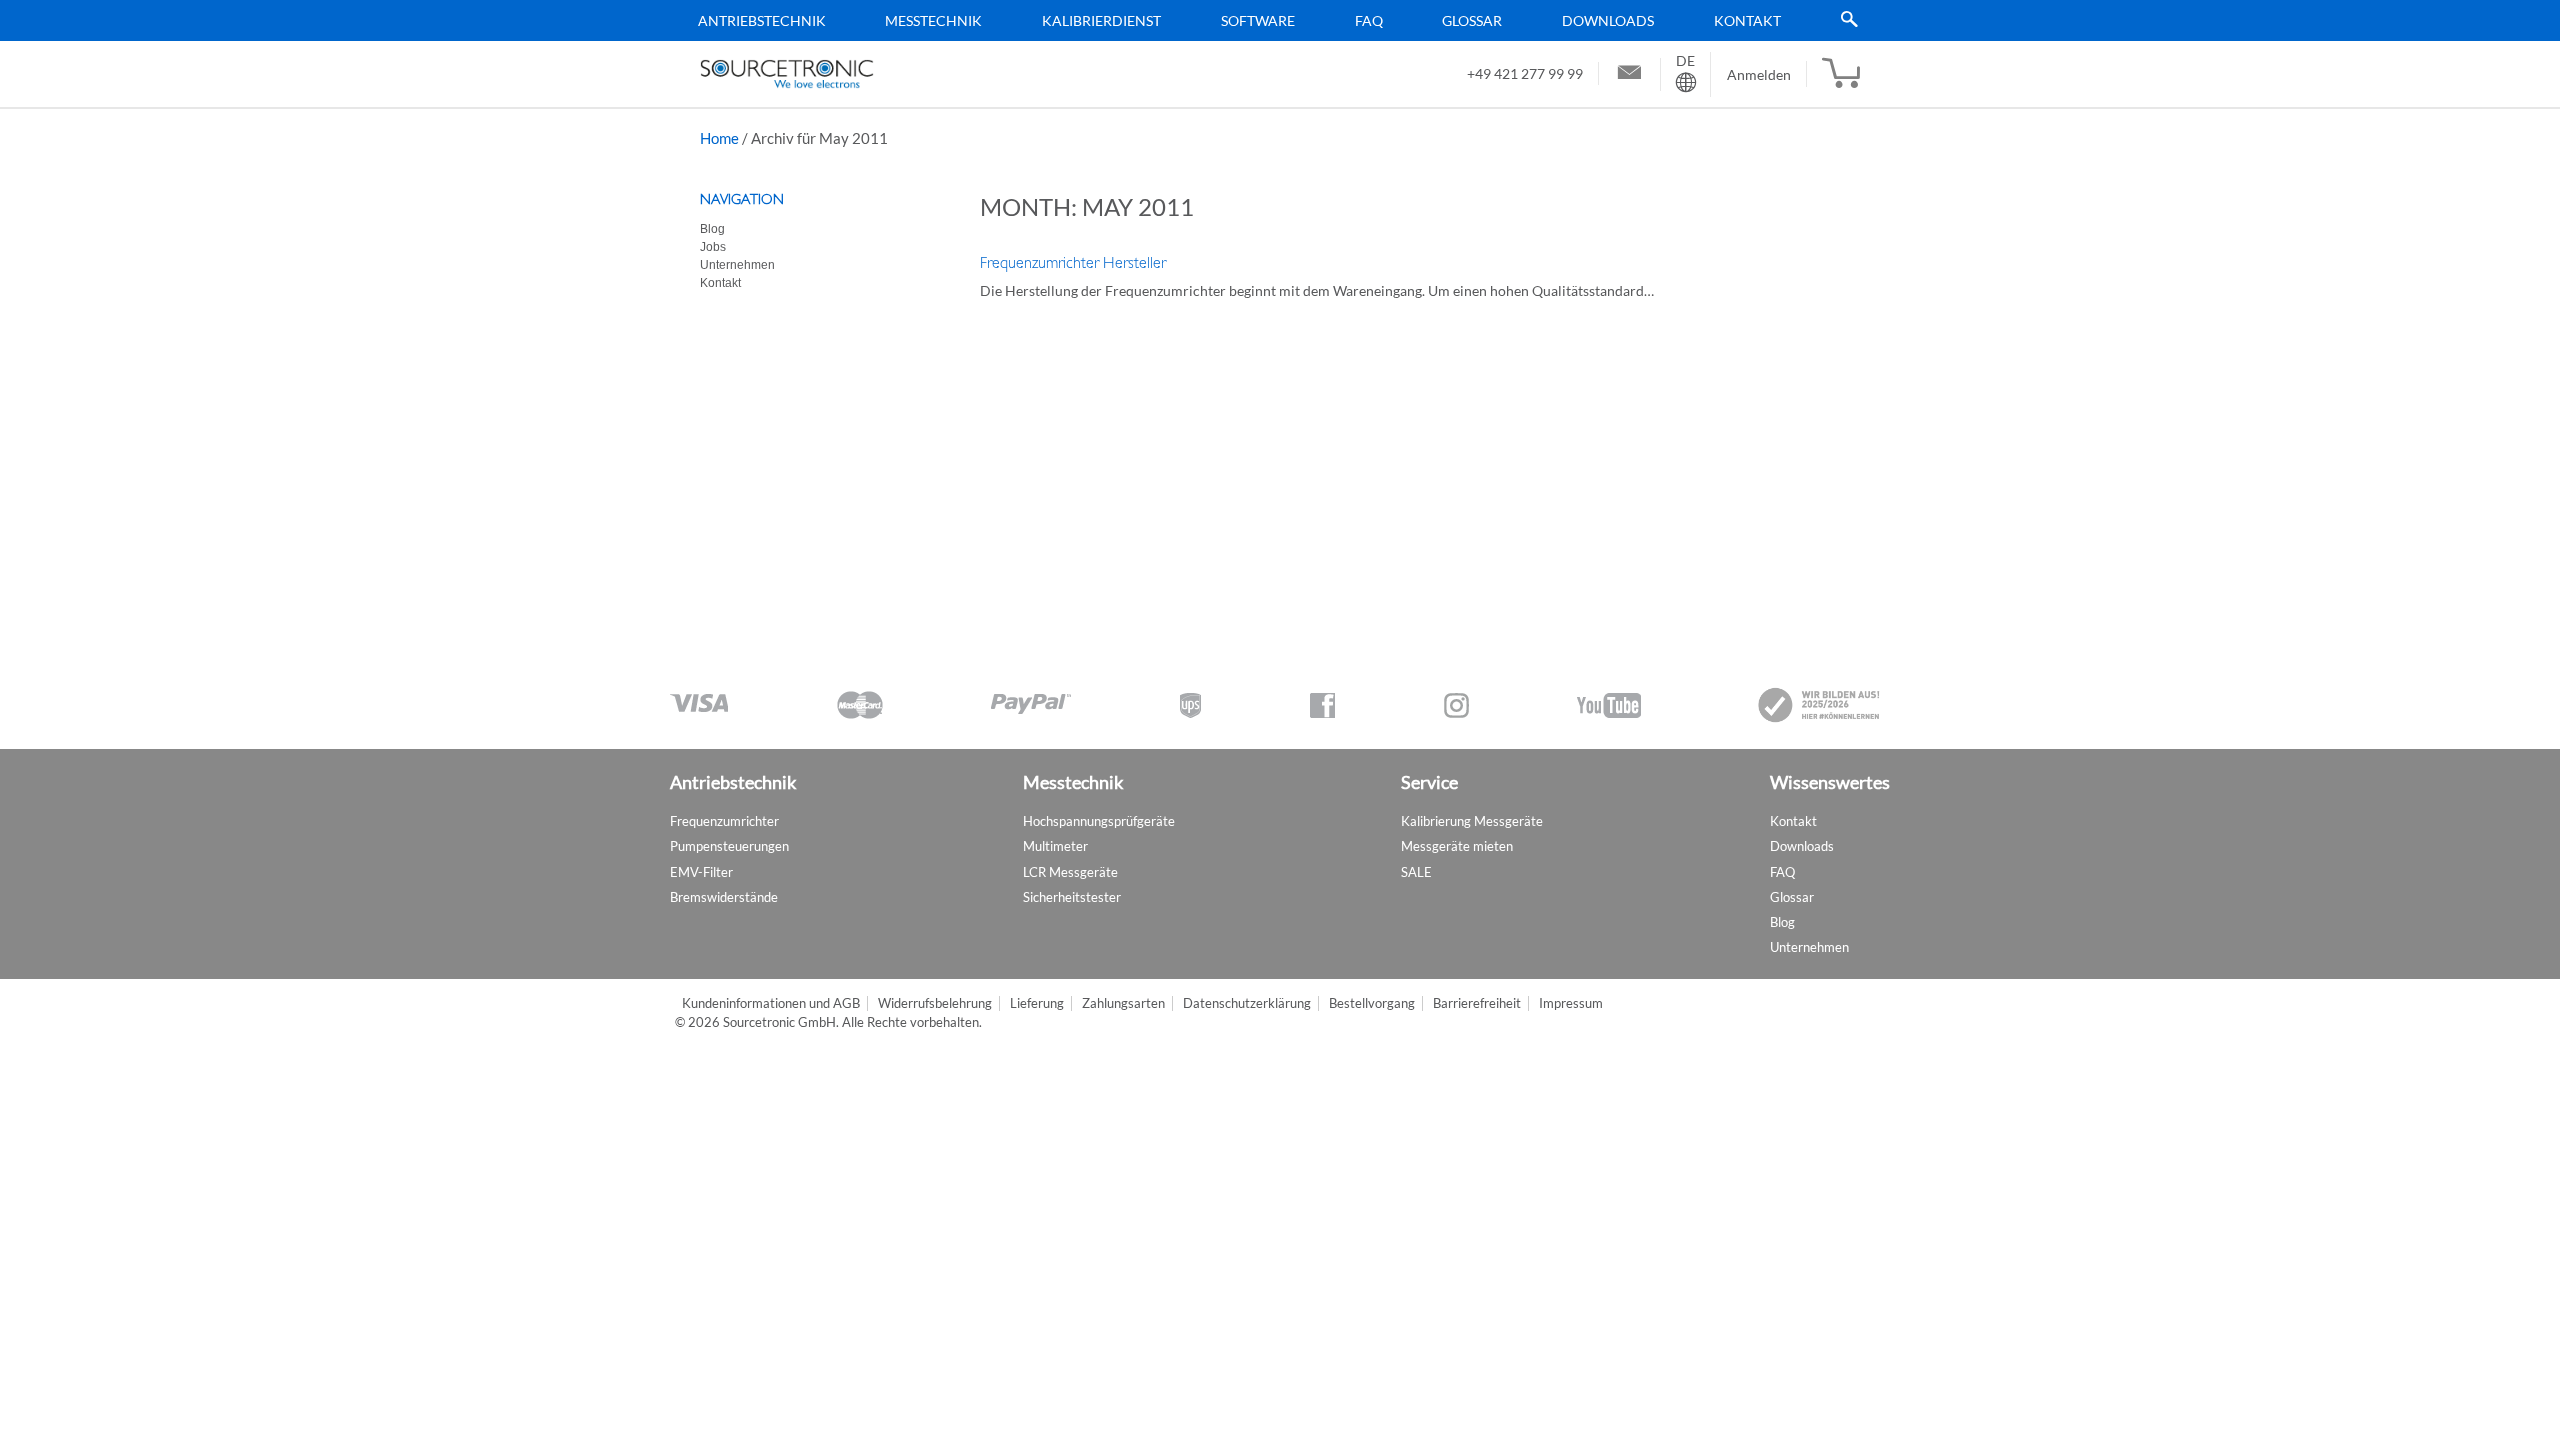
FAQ (1369, 20)
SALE (1416, 872)
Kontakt (1747, 20)
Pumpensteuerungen (729, 846)
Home (719, 138)
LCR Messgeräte (1070, 872)
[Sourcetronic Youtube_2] (1609, 705)
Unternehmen (737, 265)
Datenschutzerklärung (1247, 1003)
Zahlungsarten (1123, 1003)
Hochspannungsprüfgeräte (1099, 821)
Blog (712, 229)
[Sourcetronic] (787, 74)
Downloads (1608, 20)
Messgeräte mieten (1457, 846)
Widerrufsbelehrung (935, 1003)
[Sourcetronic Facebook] (1322, 705)
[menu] (1273, 20)
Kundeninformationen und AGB (771, 1003)
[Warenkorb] (1841, 74)
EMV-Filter (701, 872)
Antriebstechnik (762, 20)
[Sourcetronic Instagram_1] (1456, 705)
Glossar (1472, 20)
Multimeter (1055, 846)
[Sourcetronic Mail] (1629, 75)
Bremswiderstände (724, 897)
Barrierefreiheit (1477, 1003)
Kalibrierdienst (1101, 20)
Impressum (1571, 1003)
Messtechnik (933, 20)
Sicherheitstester (1072, 897)
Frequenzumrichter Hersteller (1073, 263)
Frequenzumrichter (724, 821)
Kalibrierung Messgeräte (1472, 821)
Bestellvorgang (1372, 1003)
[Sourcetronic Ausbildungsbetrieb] (1820, 705)
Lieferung (1037, 1003)
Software (1258, 20)
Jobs (713, 247)
